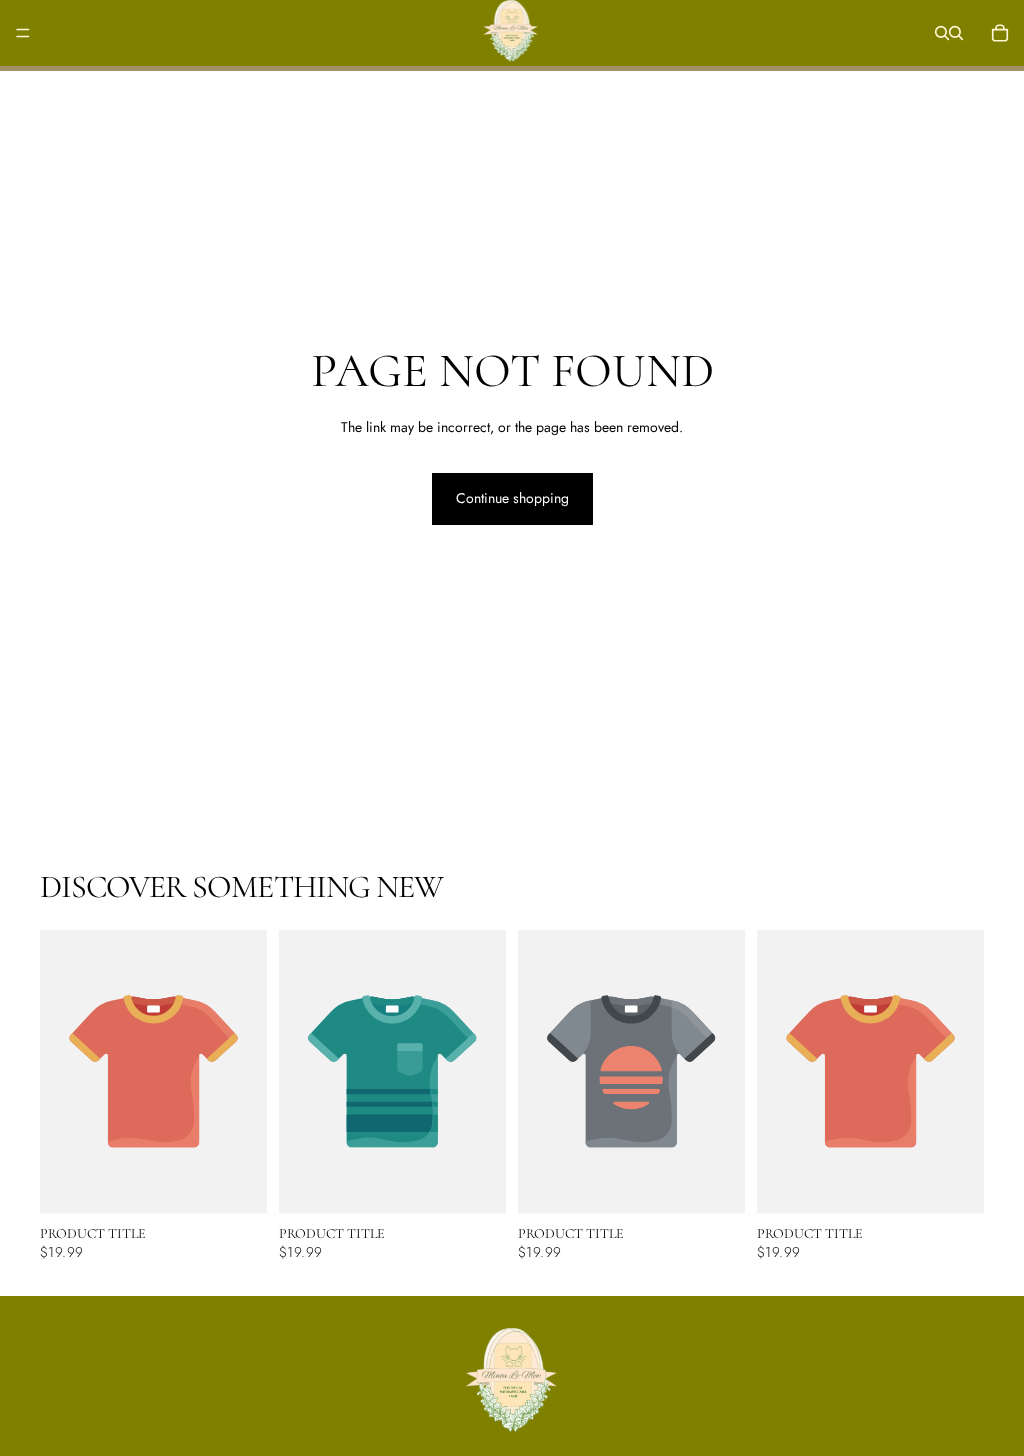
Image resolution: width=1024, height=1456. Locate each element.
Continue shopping (512, 498)
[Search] (942, 33)
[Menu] (23, 33)
